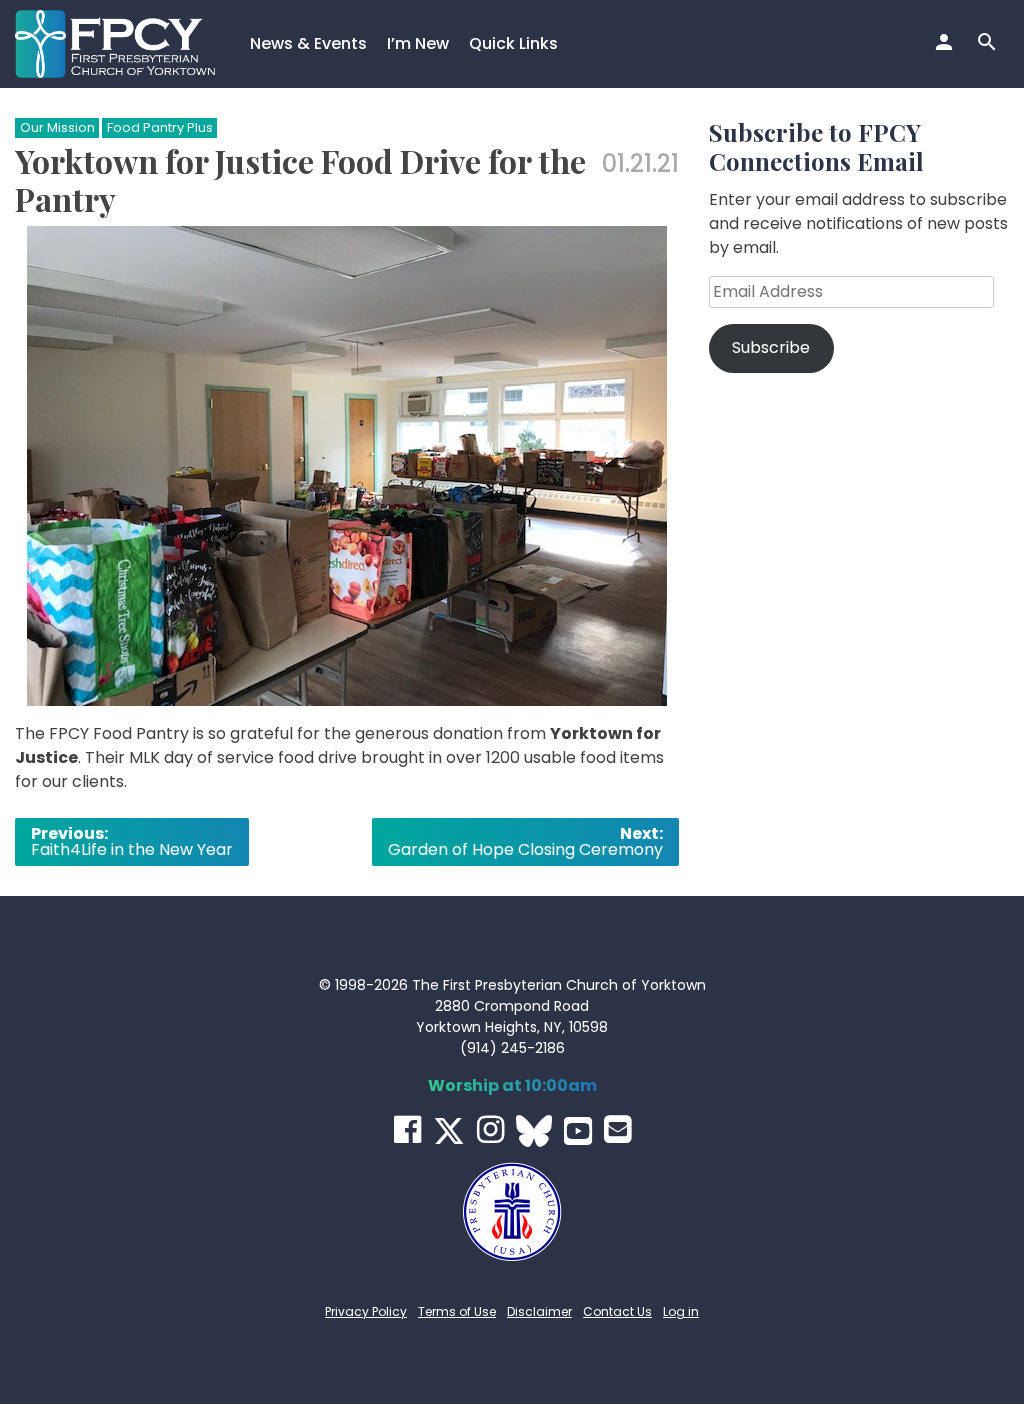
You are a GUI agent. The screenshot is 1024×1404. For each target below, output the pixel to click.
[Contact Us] (617, 1129)
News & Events (308, 43)
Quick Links (513, 43)
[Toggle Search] (989, 44)
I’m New (418, 43)
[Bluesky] (534, 1131)
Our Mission (57, 127)
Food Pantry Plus (160, 127)
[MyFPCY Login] (946, 44)
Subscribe (771, 347)
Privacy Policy (366, 1311)
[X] (449, 1131)
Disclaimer (539, 1311)
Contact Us (617, 1311)
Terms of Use (457, 1311)
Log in (681, 1311)
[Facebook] (407, 1129)
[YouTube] (578, 1131)
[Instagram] (490, 1129)
